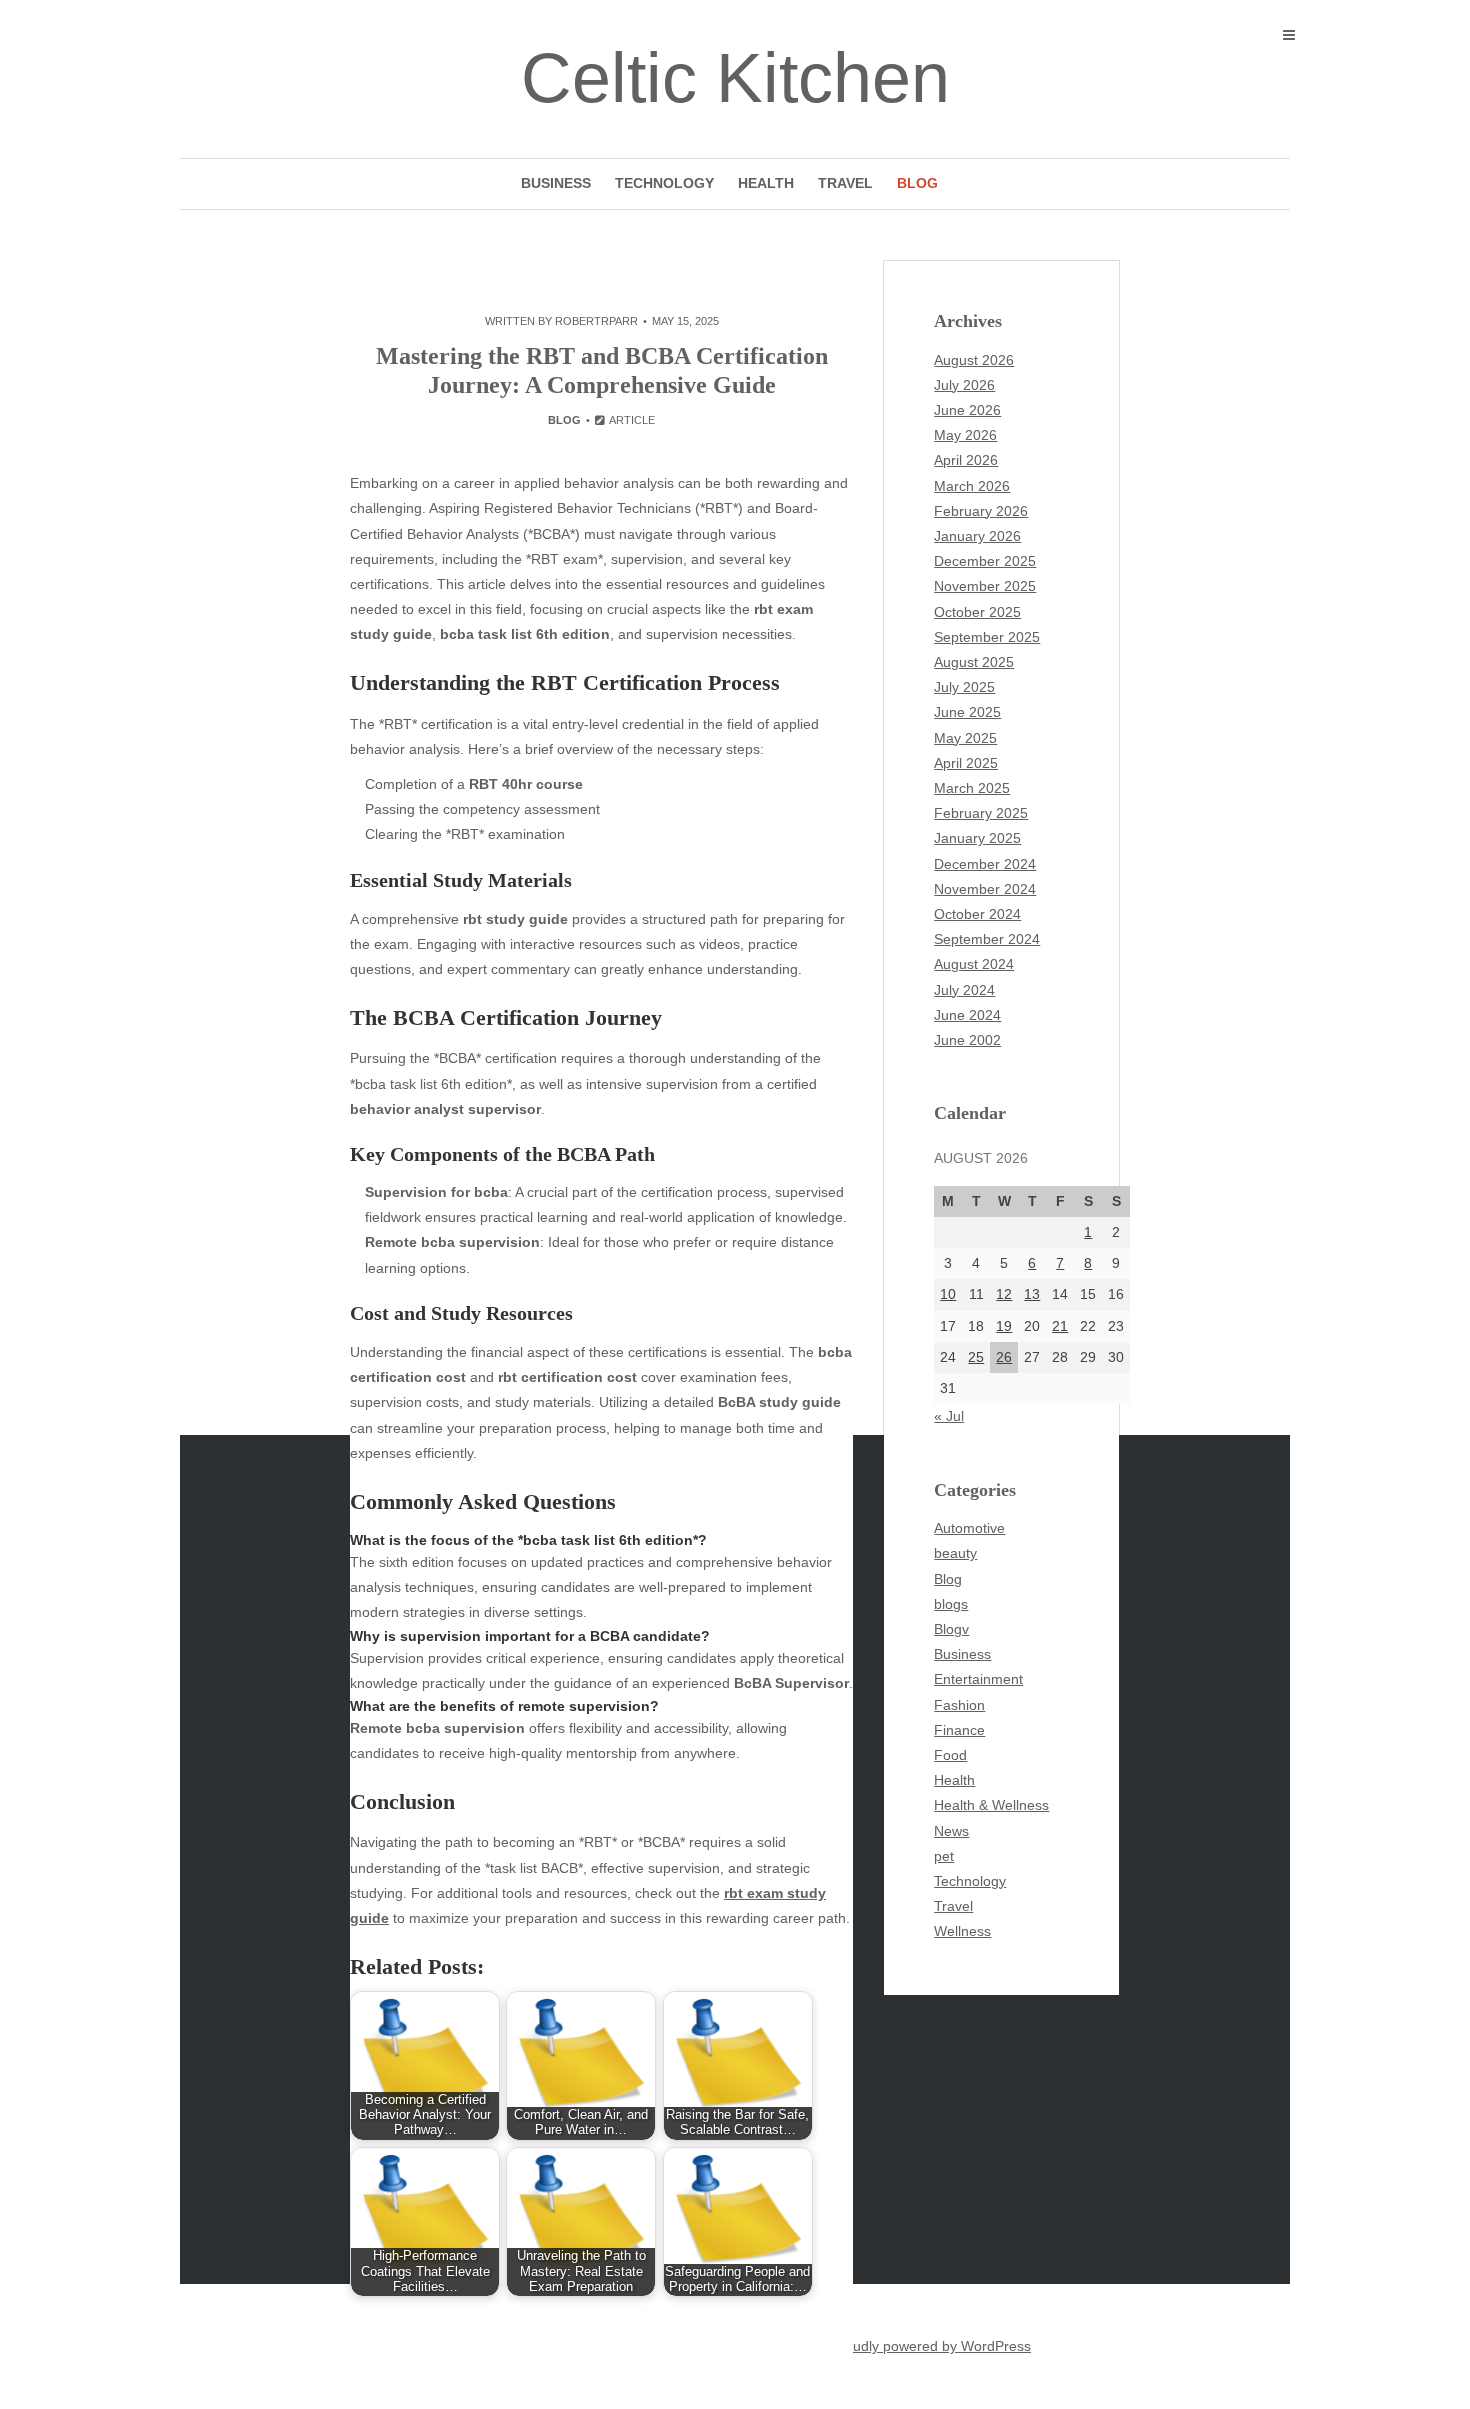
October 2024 (977, 914)
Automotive (969, 1528)
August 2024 (974, 964)
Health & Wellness (991, 1805)
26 (1004, 1357)
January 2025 (977, 838)
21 (1060, 1326)
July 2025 (964, 687)
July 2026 (964, 385)
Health (766, 183)
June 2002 (967, 1040)
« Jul (949, 1416)
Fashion (959, 1705)
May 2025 (965, 738)
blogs (951, 1604)
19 (1004, 1326)
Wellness (962, 1931)
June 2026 (967, 410)
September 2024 (987, 939)
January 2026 (977, 536)
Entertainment (978, 1679)
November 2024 (985, 889)
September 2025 (987, 637)
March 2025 (972, 788)
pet (944, 1856)
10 (948, 1294)
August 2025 (974, 662)
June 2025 (967, 712)
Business (556, 183)
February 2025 (981, 813)
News (951, 1831)
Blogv (951, 1629)
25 (976, 1357)
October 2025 (977, 612)
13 (1032, 1294)
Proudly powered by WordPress (931, 2346)
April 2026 (966, 460)
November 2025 (985, 586)
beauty (955, 1553)
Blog (917, 183)
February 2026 (981, 511)
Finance (959, 1730)
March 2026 (972, 486)
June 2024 (967, 1015)
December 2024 (985, 864)
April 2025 (966, 763)
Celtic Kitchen (735, 78)
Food (950, 1755)
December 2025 (985, 561)
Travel (845, 183)
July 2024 (964, 990)
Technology (664, 183)
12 (1004, 1294)
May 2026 (965, 435)
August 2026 (974, 360)
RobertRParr (596, 321)
